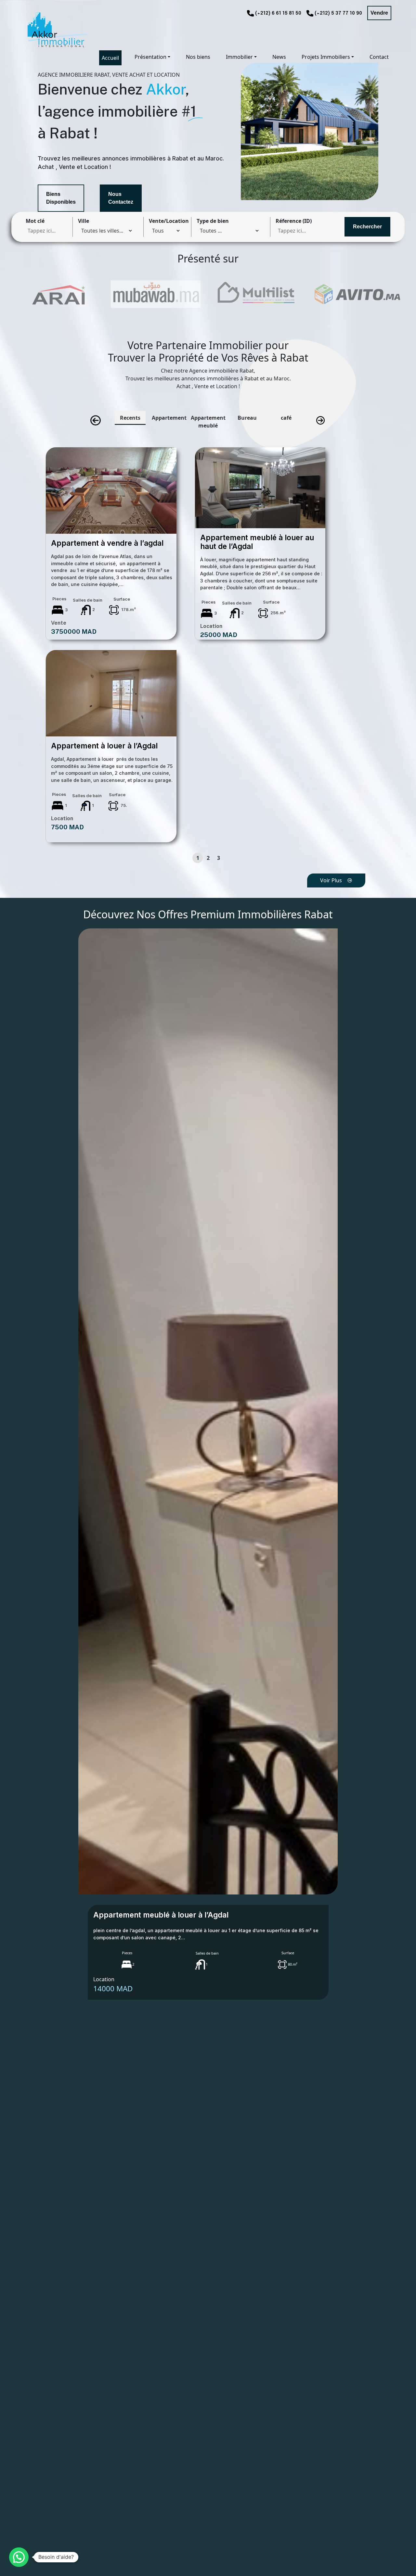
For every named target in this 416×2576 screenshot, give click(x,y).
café (286, 418)
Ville (84, 221)
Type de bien (213, 221)
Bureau (247, 418)
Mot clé (35, 221)
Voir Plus (331, 880)
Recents (130, 418)
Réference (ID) (294, 221)
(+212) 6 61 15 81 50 (278, 13)
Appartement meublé (208, 422)
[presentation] (96, 421)
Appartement (169, 418)
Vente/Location (169, 221)
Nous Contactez (121, 198)
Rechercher (367, 227)
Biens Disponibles (61, 198)
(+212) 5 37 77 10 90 (338, 13)
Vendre (379, 13)
